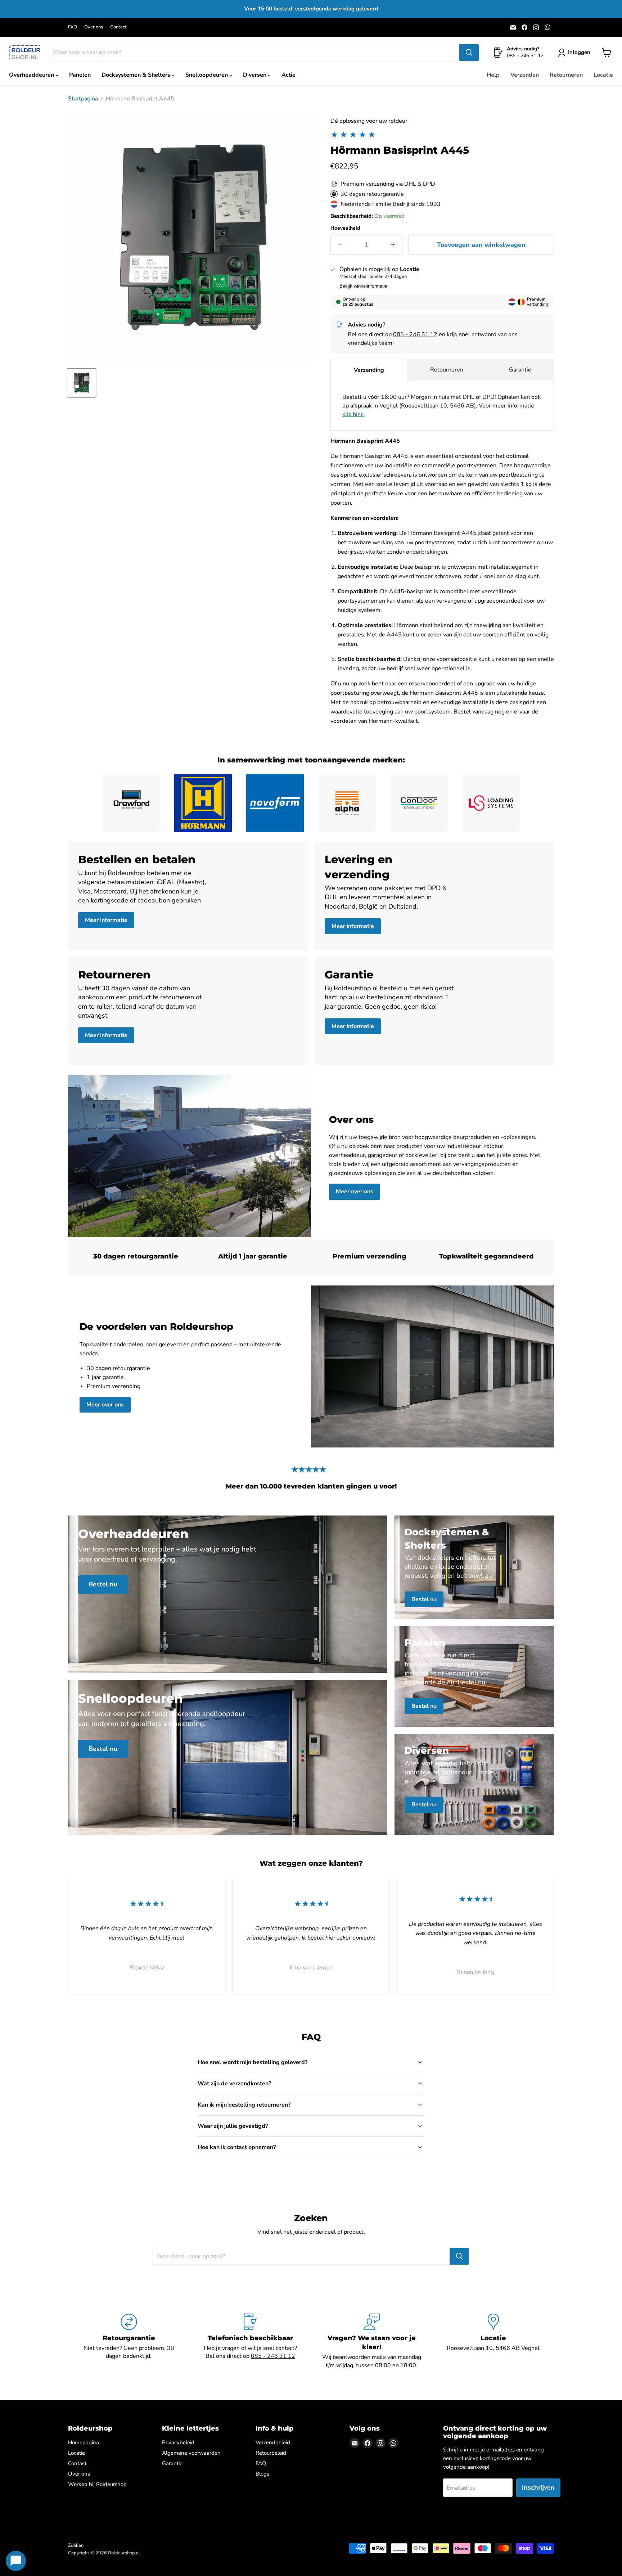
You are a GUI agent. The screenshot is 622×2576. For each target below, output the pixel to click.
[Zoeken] (469, 53)
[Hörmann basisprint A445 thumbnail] (82, 383)
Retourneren (566, 75)
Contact (118, 27)
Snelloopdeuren (207, 75)
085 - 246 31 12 (415, 334)
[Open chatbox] (16, 2561)
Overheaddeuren (32, 75)
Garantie (520, 370)
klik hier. (353, 414)
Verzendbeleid (273, 2442)
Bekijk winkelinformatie (363, 286)
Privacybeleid (178, 2442)
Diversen (255, 75)
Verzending (369, 370)
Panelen (80, 75)
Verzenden (525, 75)
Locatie (603, 75)
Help (493, 75)
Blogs (262, 2474)
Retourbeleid (271, 2453)
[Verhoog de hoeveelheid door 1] (393, 245)
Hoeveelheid (345, 228)
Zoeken (76, 2545)
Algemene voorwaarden (191, 2453)
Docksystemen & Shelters (137, 75)
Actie (289, 75)
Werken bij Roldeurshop (97, 2484)
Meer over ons (355, 1192)
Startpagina (83, 99)
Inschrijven (538, 2487)
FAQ (73, 27)
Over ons (94, 27)
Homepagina (84, 2442)
